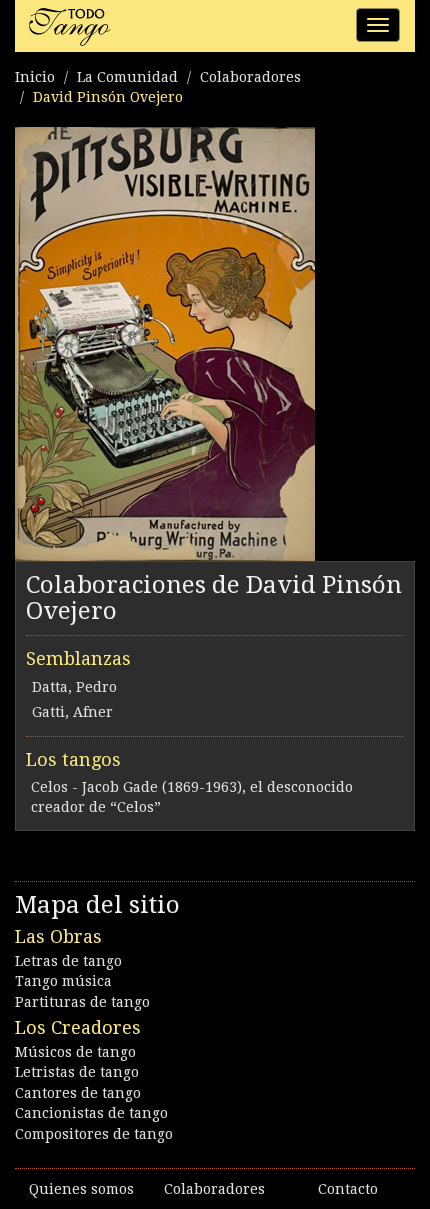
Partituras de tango (82, 1002)
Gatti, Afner (72, 712)
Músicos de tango (75, 1052)
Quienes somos (81, 1189)
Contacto (348, 1189)
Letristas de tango (77, 1072)
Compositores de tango (94, 1134)
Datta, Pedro (74, 687)
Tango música (63, 981)
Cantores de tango (78, 1093)
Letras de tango (68, 961)
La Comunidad (127, 77)
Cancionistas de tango (91, 1113)
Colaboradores (250, 77)
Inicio (35, 77)
